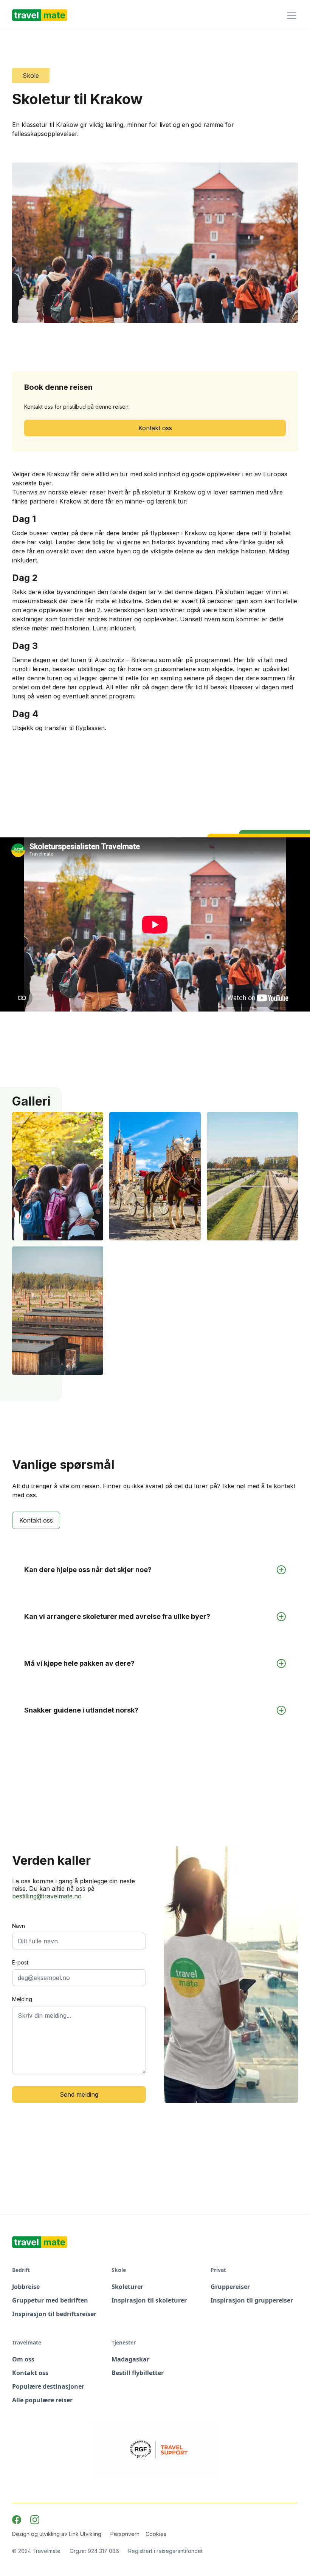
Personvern (125, 2534)
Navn (19, 1926)
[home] (40, 15)
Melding (22, 1999)
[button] (290, 15)
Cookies (156, 2534)
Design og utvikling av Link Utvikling (57, 2534)
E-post (20, 1962)
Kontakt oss (155, 428)
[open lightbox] (58, 1176)
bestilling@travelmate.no (47, 1896)
